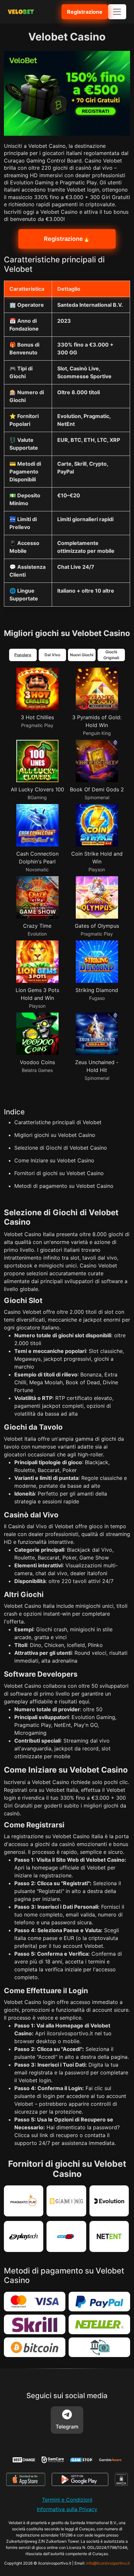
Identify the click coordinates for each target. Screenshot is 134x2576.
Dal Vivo (52, 655)
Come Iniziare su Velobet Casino (54, 1160)
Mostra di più (25, 1191)
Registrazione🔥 (67, 239)
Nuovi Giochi (82, 655)
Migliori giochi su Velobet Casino (55, 1135)
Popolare (23, 655)
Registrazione (85, 12)
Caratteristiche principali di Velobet (58, 1122)
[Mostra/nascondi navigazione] (117, 12)
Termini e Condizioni (67, 2503)
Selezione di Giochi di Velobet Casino (61, 1148)
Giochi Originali (111, 655)
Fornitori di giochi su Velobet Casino (59, 1173)
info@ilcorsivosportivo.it (108, 2566)
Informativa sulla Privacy (67, 2512)
